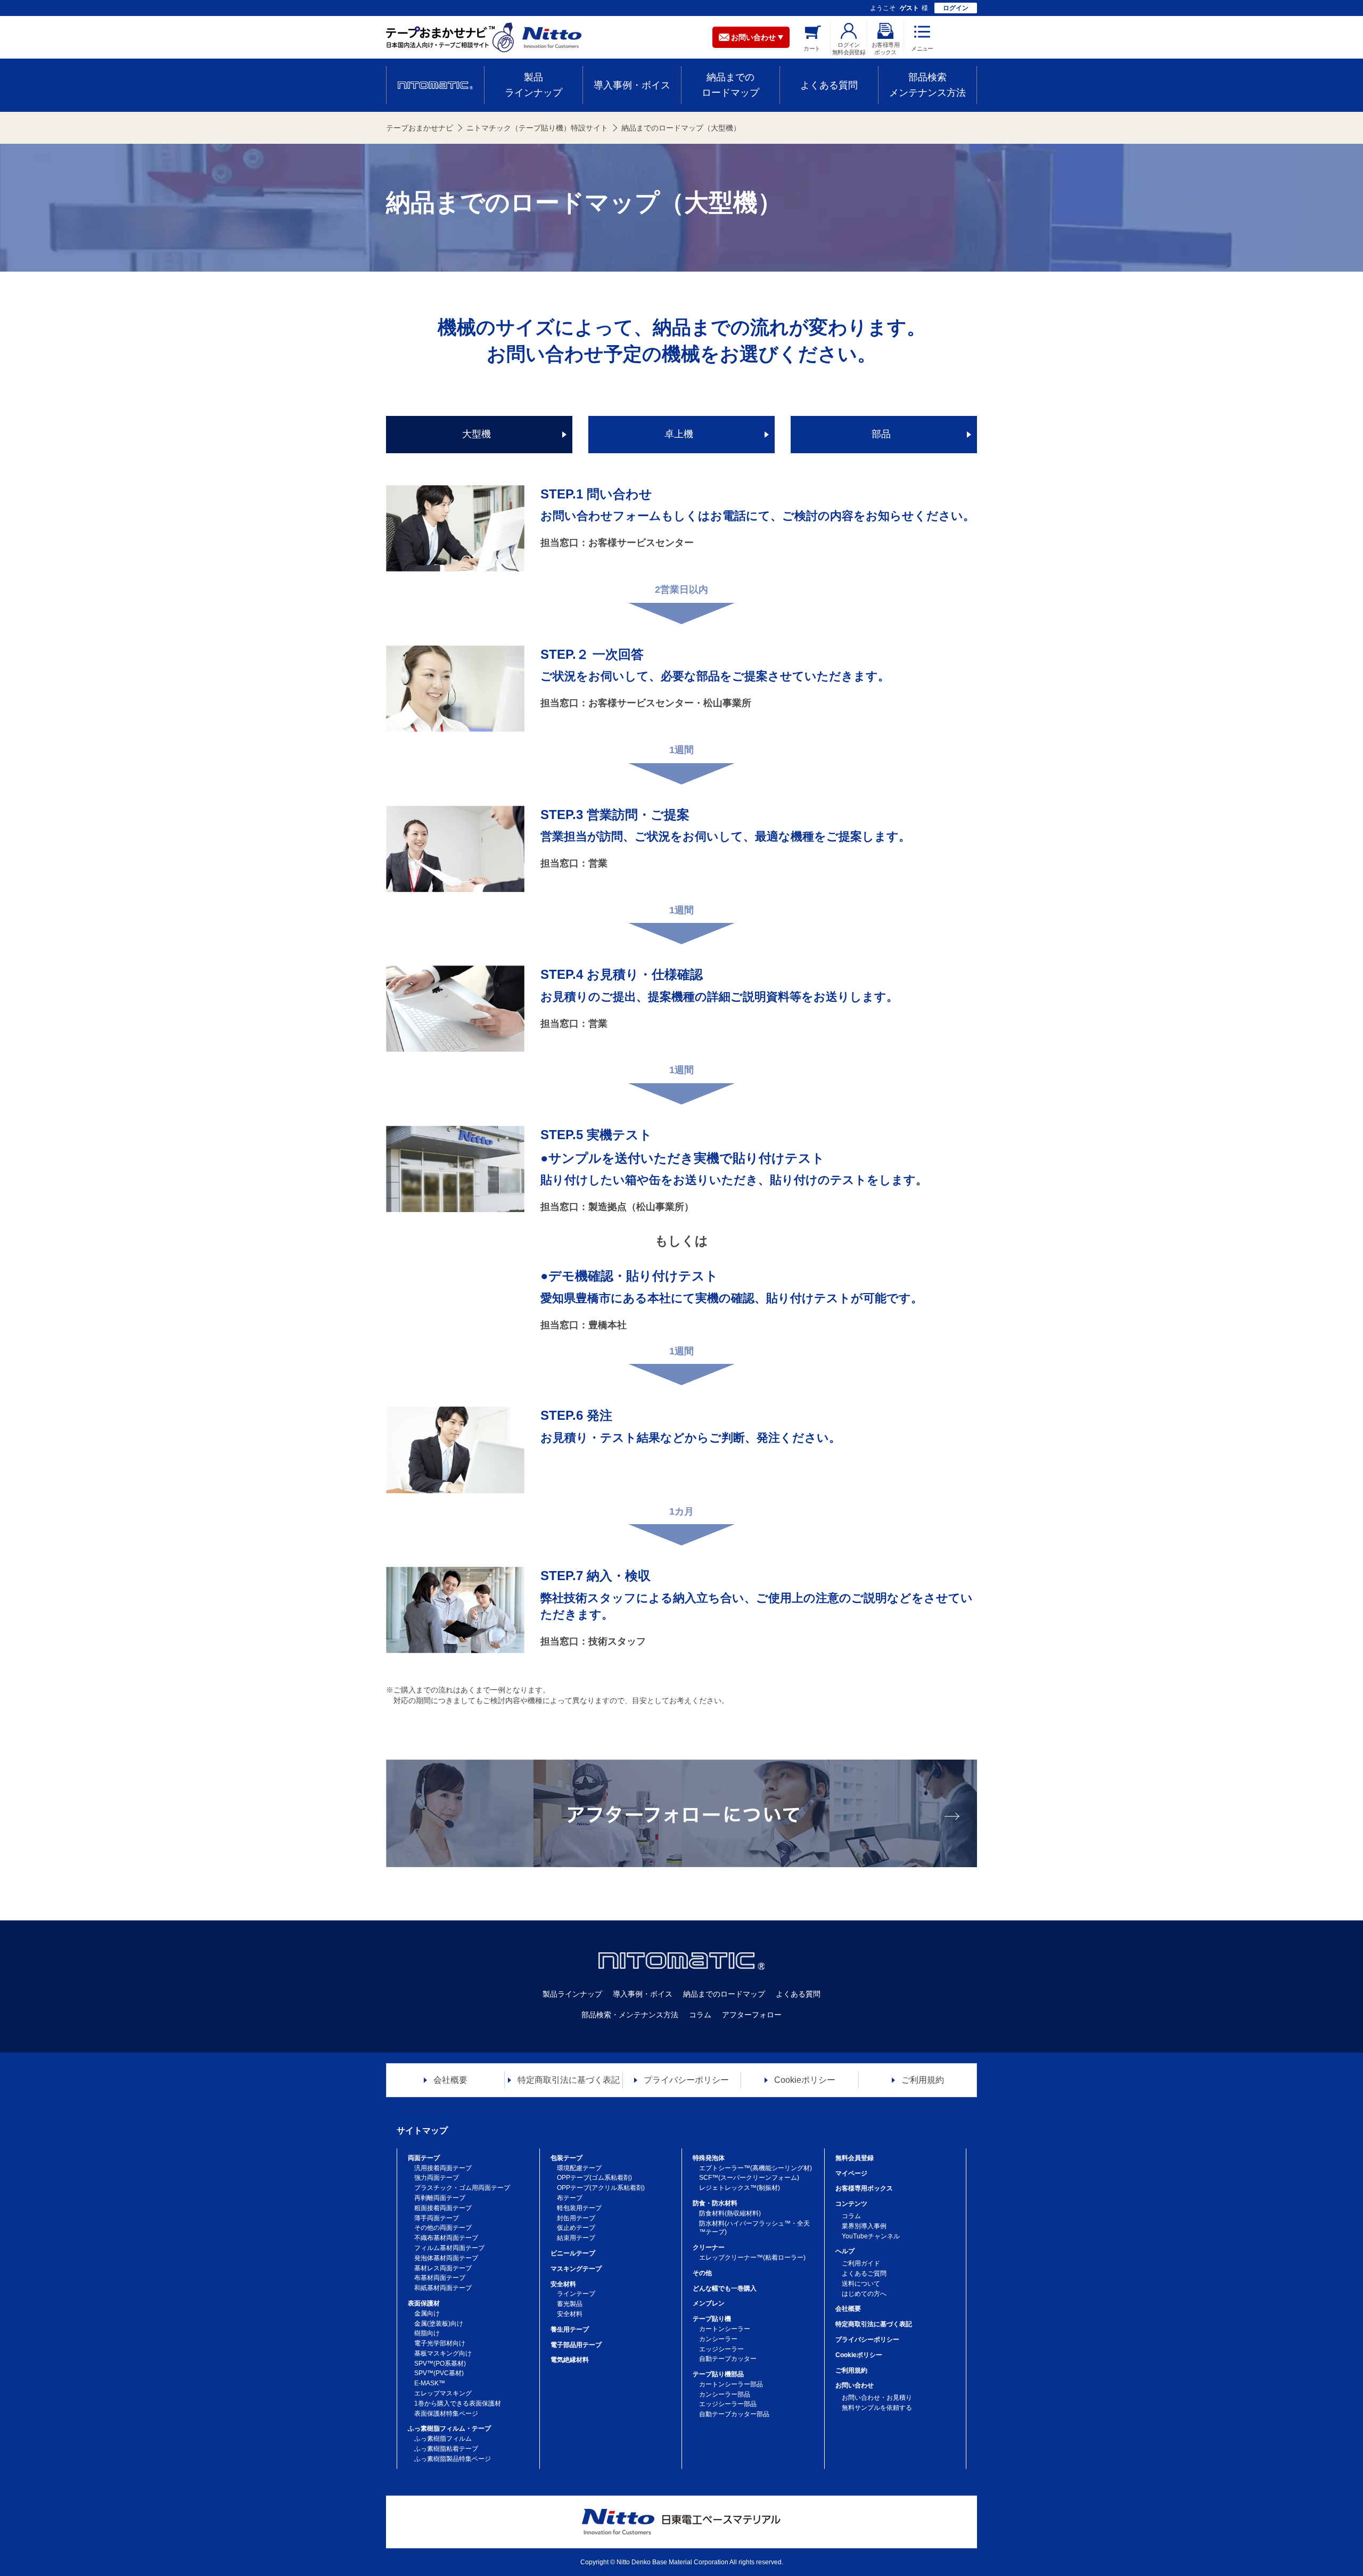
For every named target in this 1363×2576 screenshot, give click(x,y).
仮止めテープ (576, 2228)
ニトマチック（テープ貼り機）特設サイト (537, 128)
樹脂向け (427, 2333)
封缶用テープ (576, 2218)
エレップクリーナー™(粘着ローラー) (752, 2258)
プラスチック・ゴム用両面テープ (462, 2188)
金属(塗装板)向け (439, 2324)
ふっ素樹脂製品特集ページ (453, 2459)
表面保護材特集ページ (446, 2414)
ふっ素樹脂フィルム (443, 2439)
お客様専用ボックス (864, 2188)
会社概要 (848, 2309)
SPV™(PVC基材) (439, 2373)
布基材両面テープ (440, 2278)
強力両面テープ (437, 2178)
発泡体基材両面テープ (446, 2258)
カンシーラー (718, 2339)
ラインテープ (576, 2294)
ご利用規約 (851, 2370)
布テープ (570, 2198)
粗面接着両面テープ (443, 2208)
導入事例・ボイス (643, 1994)
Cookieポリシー (859, 2355)
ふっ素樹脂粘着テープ (446, 2449)
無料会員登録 (855, 2158)
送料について (861, 2284)
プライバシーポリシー (867, 2340)
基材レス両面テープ (443, 2268)
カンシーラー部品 (725, 2394)
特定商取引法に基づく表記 (874, 2324)
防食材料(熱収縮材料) (730, 2213)
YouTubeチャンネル (871, 2236)
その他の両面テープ (443, 2228)
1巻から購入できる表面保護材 (458, 2403)
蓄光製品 (570, 2304)
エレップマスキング (443, 2393)
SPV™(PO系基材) (440, 2364)
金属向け (427, 2313)
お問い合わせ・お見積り (877, 2398)
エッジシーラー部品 (728, 2404)
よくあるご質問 (864, 2274)
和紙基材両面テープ (443, 2288)
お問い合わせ (753, 37)
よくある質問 (798, 1994)
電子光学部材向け (440, 2343)
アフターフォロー (752, 2015)
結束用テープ (576, 2238)
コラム (700, 2015)
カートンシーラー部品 (731, 2384)
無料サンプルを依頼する (877, 2408)
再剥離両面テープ (440, 2198)
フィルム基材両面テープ (449, 2248)
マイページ (851, 2173)
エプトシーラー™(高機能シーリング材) (756, 2168)
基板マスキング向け (443, 2353)
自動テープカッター (728, 2359)
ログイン (956, 8)
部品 (881, 434)
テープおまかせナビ (420, 128)
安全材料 (570, 2314)
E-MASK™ (430, 2383)
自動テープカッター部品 (734, 2414)
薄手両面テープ (437, 2218)
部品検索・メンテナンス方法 (630, 2015)
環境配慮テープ (579, 2168)
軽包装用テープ (579, 2208)
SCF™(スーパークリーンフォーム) (749, 2178)
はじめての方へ (864, 2294)
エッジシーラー (721, 2349)
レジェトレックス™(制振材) (740, 2188)
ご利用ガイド (861, 2263)
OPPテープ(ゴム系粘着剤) (594, 2178)
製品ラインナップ (572, 1994)
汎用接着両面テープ (443, 2168)
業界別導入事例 (864, 2226)
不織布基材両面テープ (446, 2238)
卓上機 (679, 434)
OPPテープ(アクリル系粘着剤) (601, 2188)
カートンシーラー (725, 2329)
